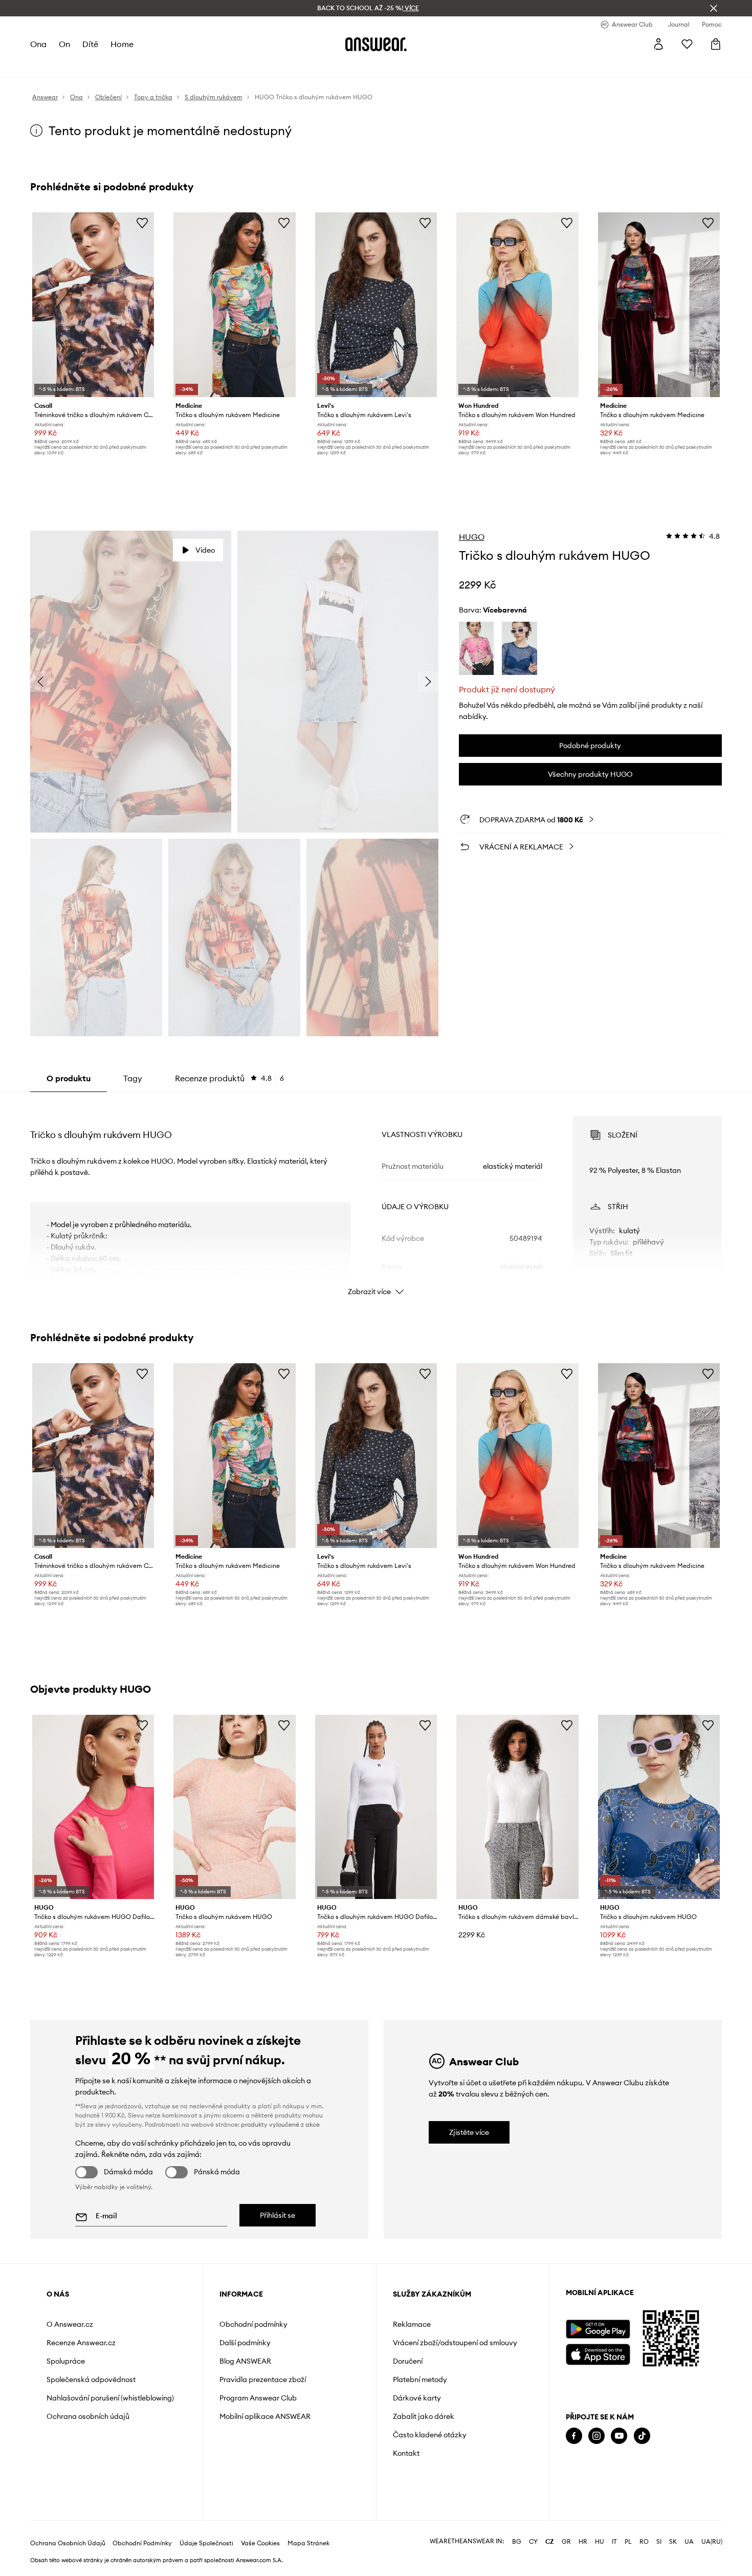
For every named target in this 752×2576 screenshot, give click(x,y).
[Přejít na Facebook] (574, 2436)
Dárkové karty (417, 2398)
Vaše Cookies (260, 2543)
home (122, 44)
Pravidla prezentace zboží (263, 2379)
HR (583, 2542)
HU (600, 2542)
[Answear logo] (376, 44)
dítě (90, 44)
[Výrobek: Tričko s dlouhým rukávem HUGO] (234, 1807)
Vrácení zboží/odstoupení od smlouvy (455, 2343)
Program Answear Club (258, 2398)
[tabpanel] (376, 1197)
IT (614, 2542)
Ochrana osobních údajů (88, 2416)
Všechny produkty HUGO (590, 774)
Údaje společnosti (206, 2543)
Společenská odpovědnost (91, 2379)
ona (38, 44)
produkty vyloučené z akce (280, 2124)
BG (517, 2542)
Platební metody (420, 2379)
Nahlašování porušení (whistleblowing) (110, 2398)
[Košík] (716, 44)
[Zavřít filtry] (714, 8)
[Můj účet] (658, 44)
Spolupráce (66, 2361)
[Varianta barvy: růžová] (477, 648)
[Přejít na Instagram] (596, 2436)
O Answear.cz (70, 2324)
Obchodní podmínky (253, 2324)
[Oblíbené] (687, 44)
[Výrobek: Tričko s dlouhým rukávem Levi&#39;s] (376, 305)
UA (689, 2542)
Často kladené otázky (430, 2435)
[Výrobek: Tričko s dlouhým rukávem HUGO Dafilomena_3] (93, 1807)
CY (533, 2542)
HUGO (472, 537)
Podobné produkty (590, 746)
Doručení (408, 2361)
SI (659, 2542)
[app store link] (598, 2353)
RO (644, 2542)
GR (566, 2542)
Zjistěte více (469, 2132)
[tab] (229, 1078)
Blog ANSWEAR (245, 2361)
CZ (550, 2542)
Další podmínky (245, 2343)
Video (205, 550)
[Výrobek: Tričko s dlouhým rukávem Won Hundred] (517, 305)
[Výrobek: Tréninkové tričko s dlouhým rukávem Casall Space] (93, 305)
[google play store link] (598, 2329)
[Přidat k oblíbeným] (142, 223)
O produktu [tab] (69, 1078)
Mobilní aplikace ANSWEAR (265, 2416)
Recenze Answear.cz (81, 2343)
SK (673, 2542)
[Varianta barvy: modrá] (519, 648)
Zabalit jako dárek (424, 2416)
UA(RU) (712, 2542)
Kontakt (406, 2453)
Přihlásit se (278, 2215)
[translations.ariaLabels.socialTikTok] (642, 2436)
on (64, 44)
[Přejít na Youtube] (619, 2436)
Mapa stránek (308, 2543)
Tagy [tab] (133, 1078)
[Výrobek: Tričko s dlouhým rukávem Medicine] (234, 305)
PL (628, 2542)
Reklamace (412, 2324)
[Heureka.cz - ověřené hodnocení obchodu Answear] (580, 2477)
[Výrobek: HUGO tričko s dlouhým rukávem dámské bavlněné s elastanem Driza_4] (517, 1807)
